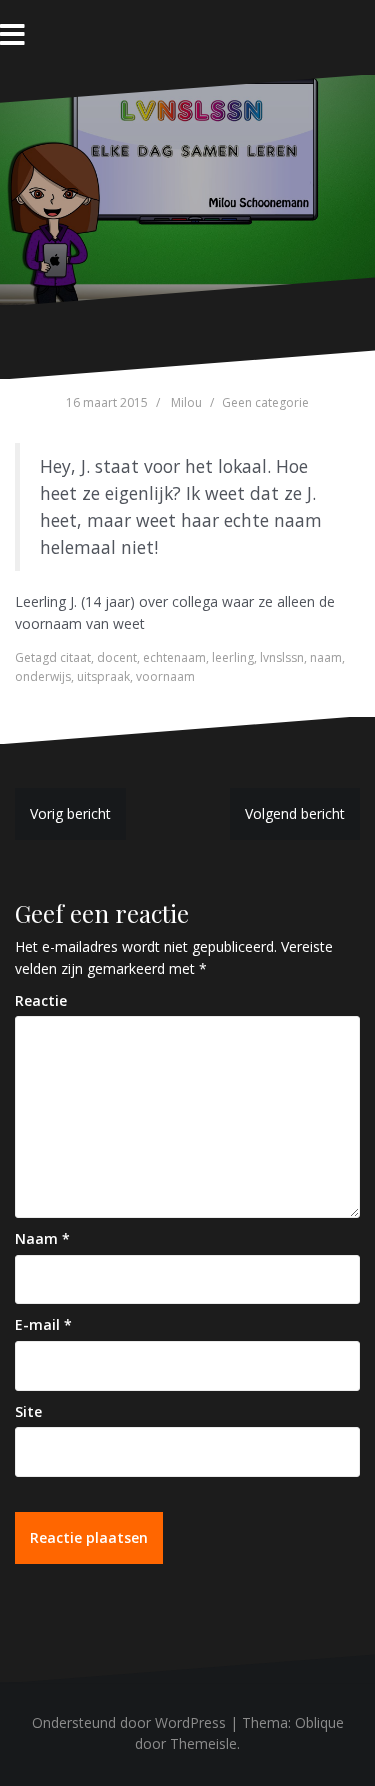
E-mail (43, 1324)
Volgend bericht (295, 813)
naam (326, 657)
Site (28, 1411)
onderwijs (43, 676)
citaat (75, 657)
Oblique (319, 1722)
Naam (42, 1238)
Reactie (41, 1000)
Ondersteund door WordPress (129, 1722)
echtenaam (174, 657)
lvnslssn (282, 657)
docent (117, 657)
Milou (186, 402)
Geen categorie (265, 402)
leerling (233, 657)
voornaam (165, 676)
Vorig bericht (70, 813)
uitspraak (103, 676)
